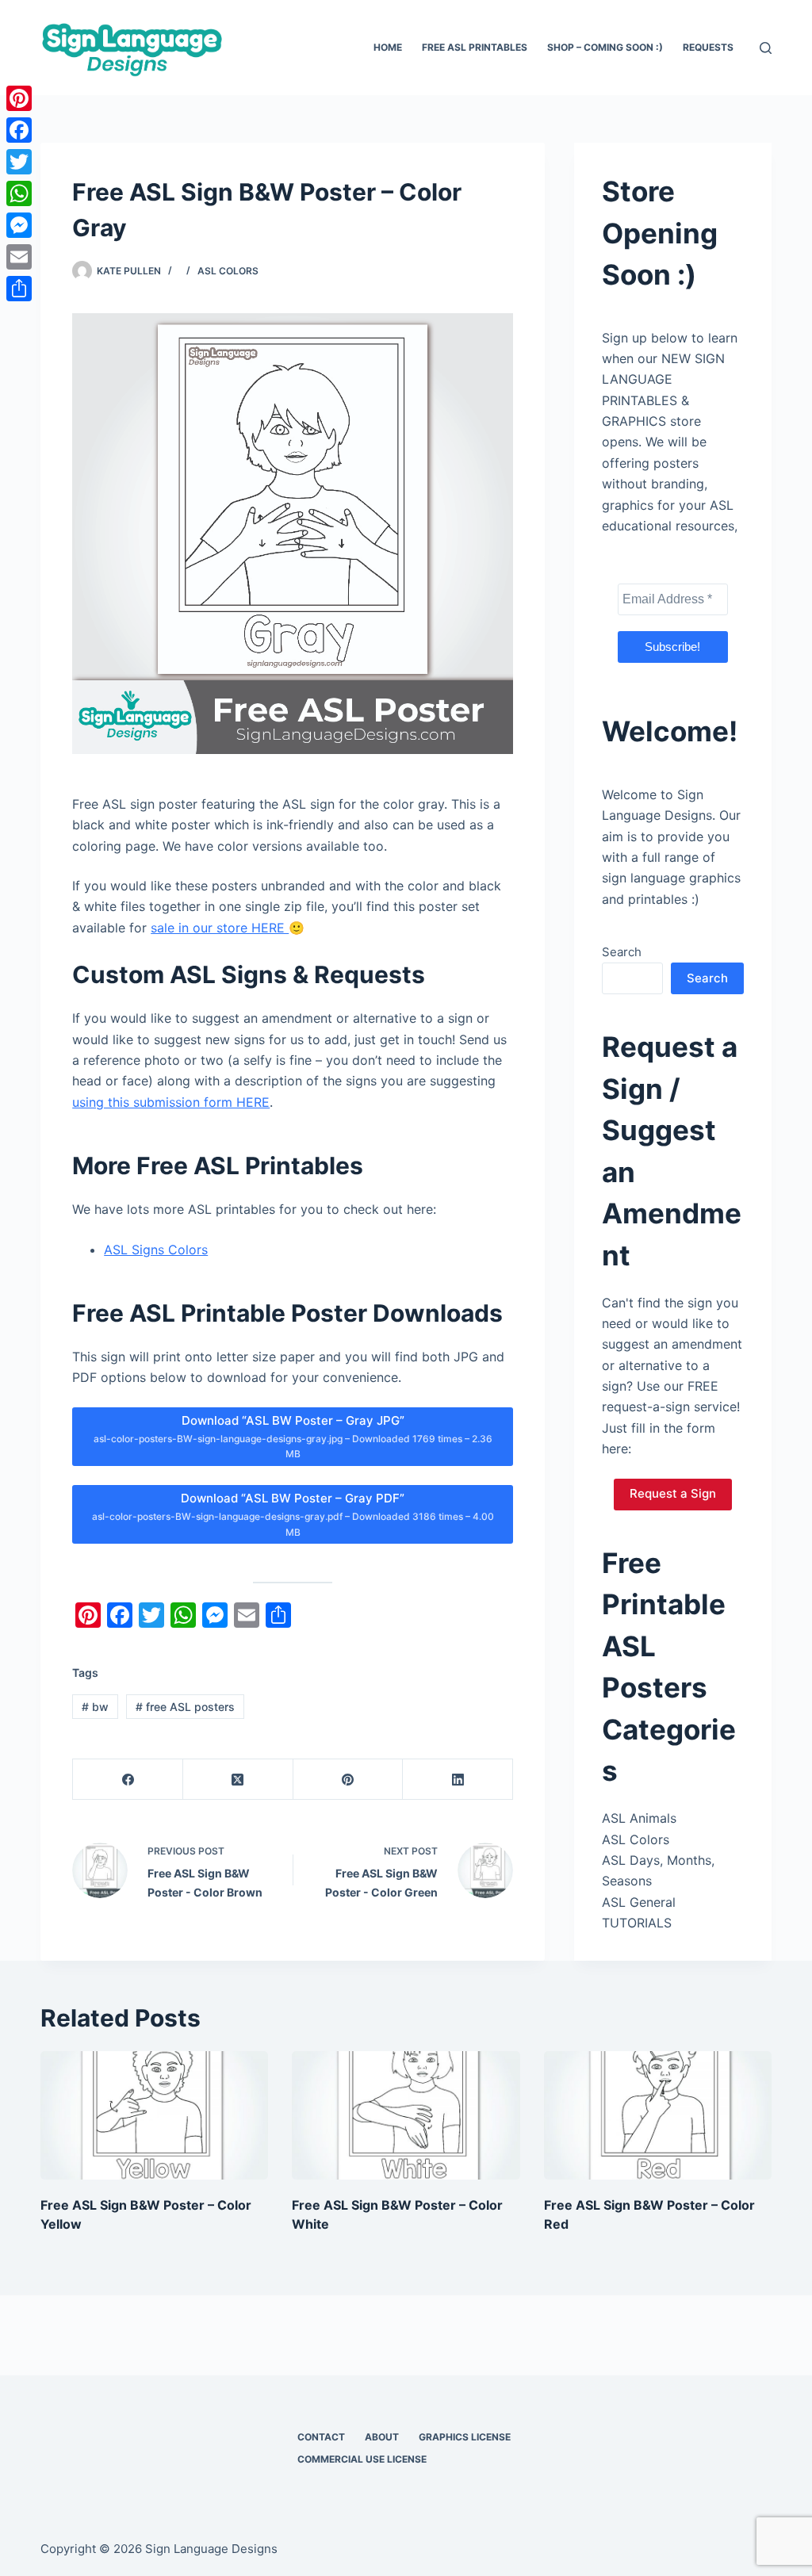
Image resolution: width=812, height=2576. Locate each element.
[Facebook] (128, 1780)
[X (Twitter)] (238, 1780)
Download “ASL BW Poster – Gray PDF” (293, 1514)
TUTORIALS (637, 1923)
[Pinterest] (349, 1780)
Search (622, 952)
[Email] (19, 257)
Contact (321, 2437)
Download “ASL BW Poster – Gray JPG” (293, 1437)
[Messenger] (19, 225)
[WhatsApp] (19, 193)
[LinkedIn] (458, 1780)
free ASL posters (185, 1707)
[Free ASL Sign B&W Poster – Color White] (406, 2115)
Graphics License (465, 2437)
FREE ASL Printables (475, 47)
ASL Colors (228, 271)
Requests (708, 47)
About (382, 2437)
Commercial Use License (362, 2459)
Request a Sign (673, 1493)
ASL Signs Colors (156, 1250)
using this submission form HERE (171, 1102)
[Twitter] (19, 162)
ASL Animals (639, 1818)
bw (95, 1707)
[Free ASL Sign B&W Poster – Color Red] (658, 2115)
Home (388, 47)
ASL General (639, 1902)
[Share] (19, 289)
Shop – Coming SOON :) (605, 47)
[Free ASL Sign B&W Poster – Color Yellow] (154, 2115)
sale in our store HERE (220, 928)
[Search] (766, 48)
